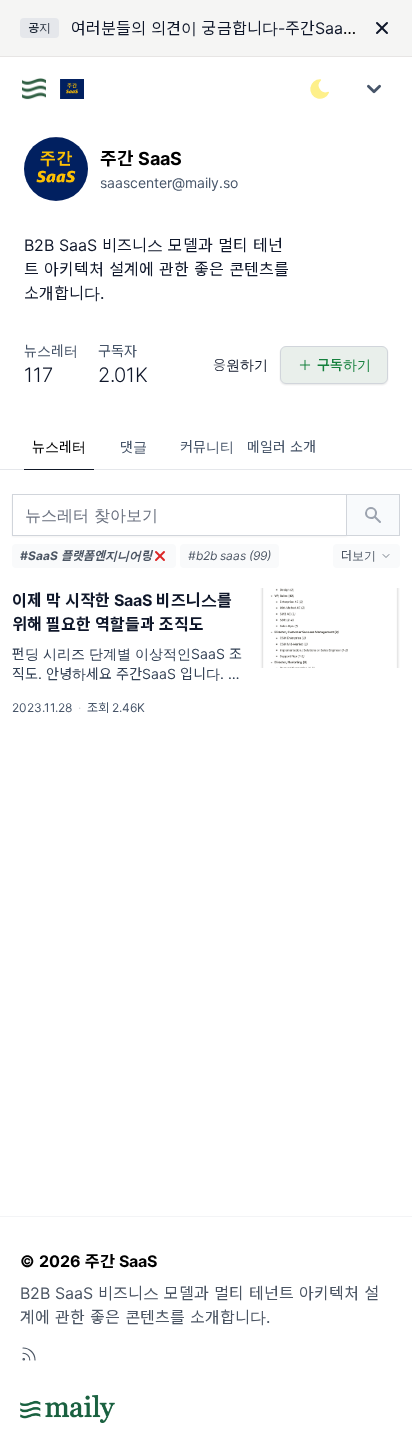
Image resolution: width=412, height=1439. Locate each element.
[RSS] (29, 1354)
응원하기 (240, 364)
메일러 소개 (281, 446)
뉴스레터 (59, 446)
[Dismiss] (382, 28)
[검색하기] (373, 515)
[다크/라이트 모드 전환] (320, 89)
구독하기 (344, 364)
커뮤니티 (207, 446)
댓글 (133, 446)
